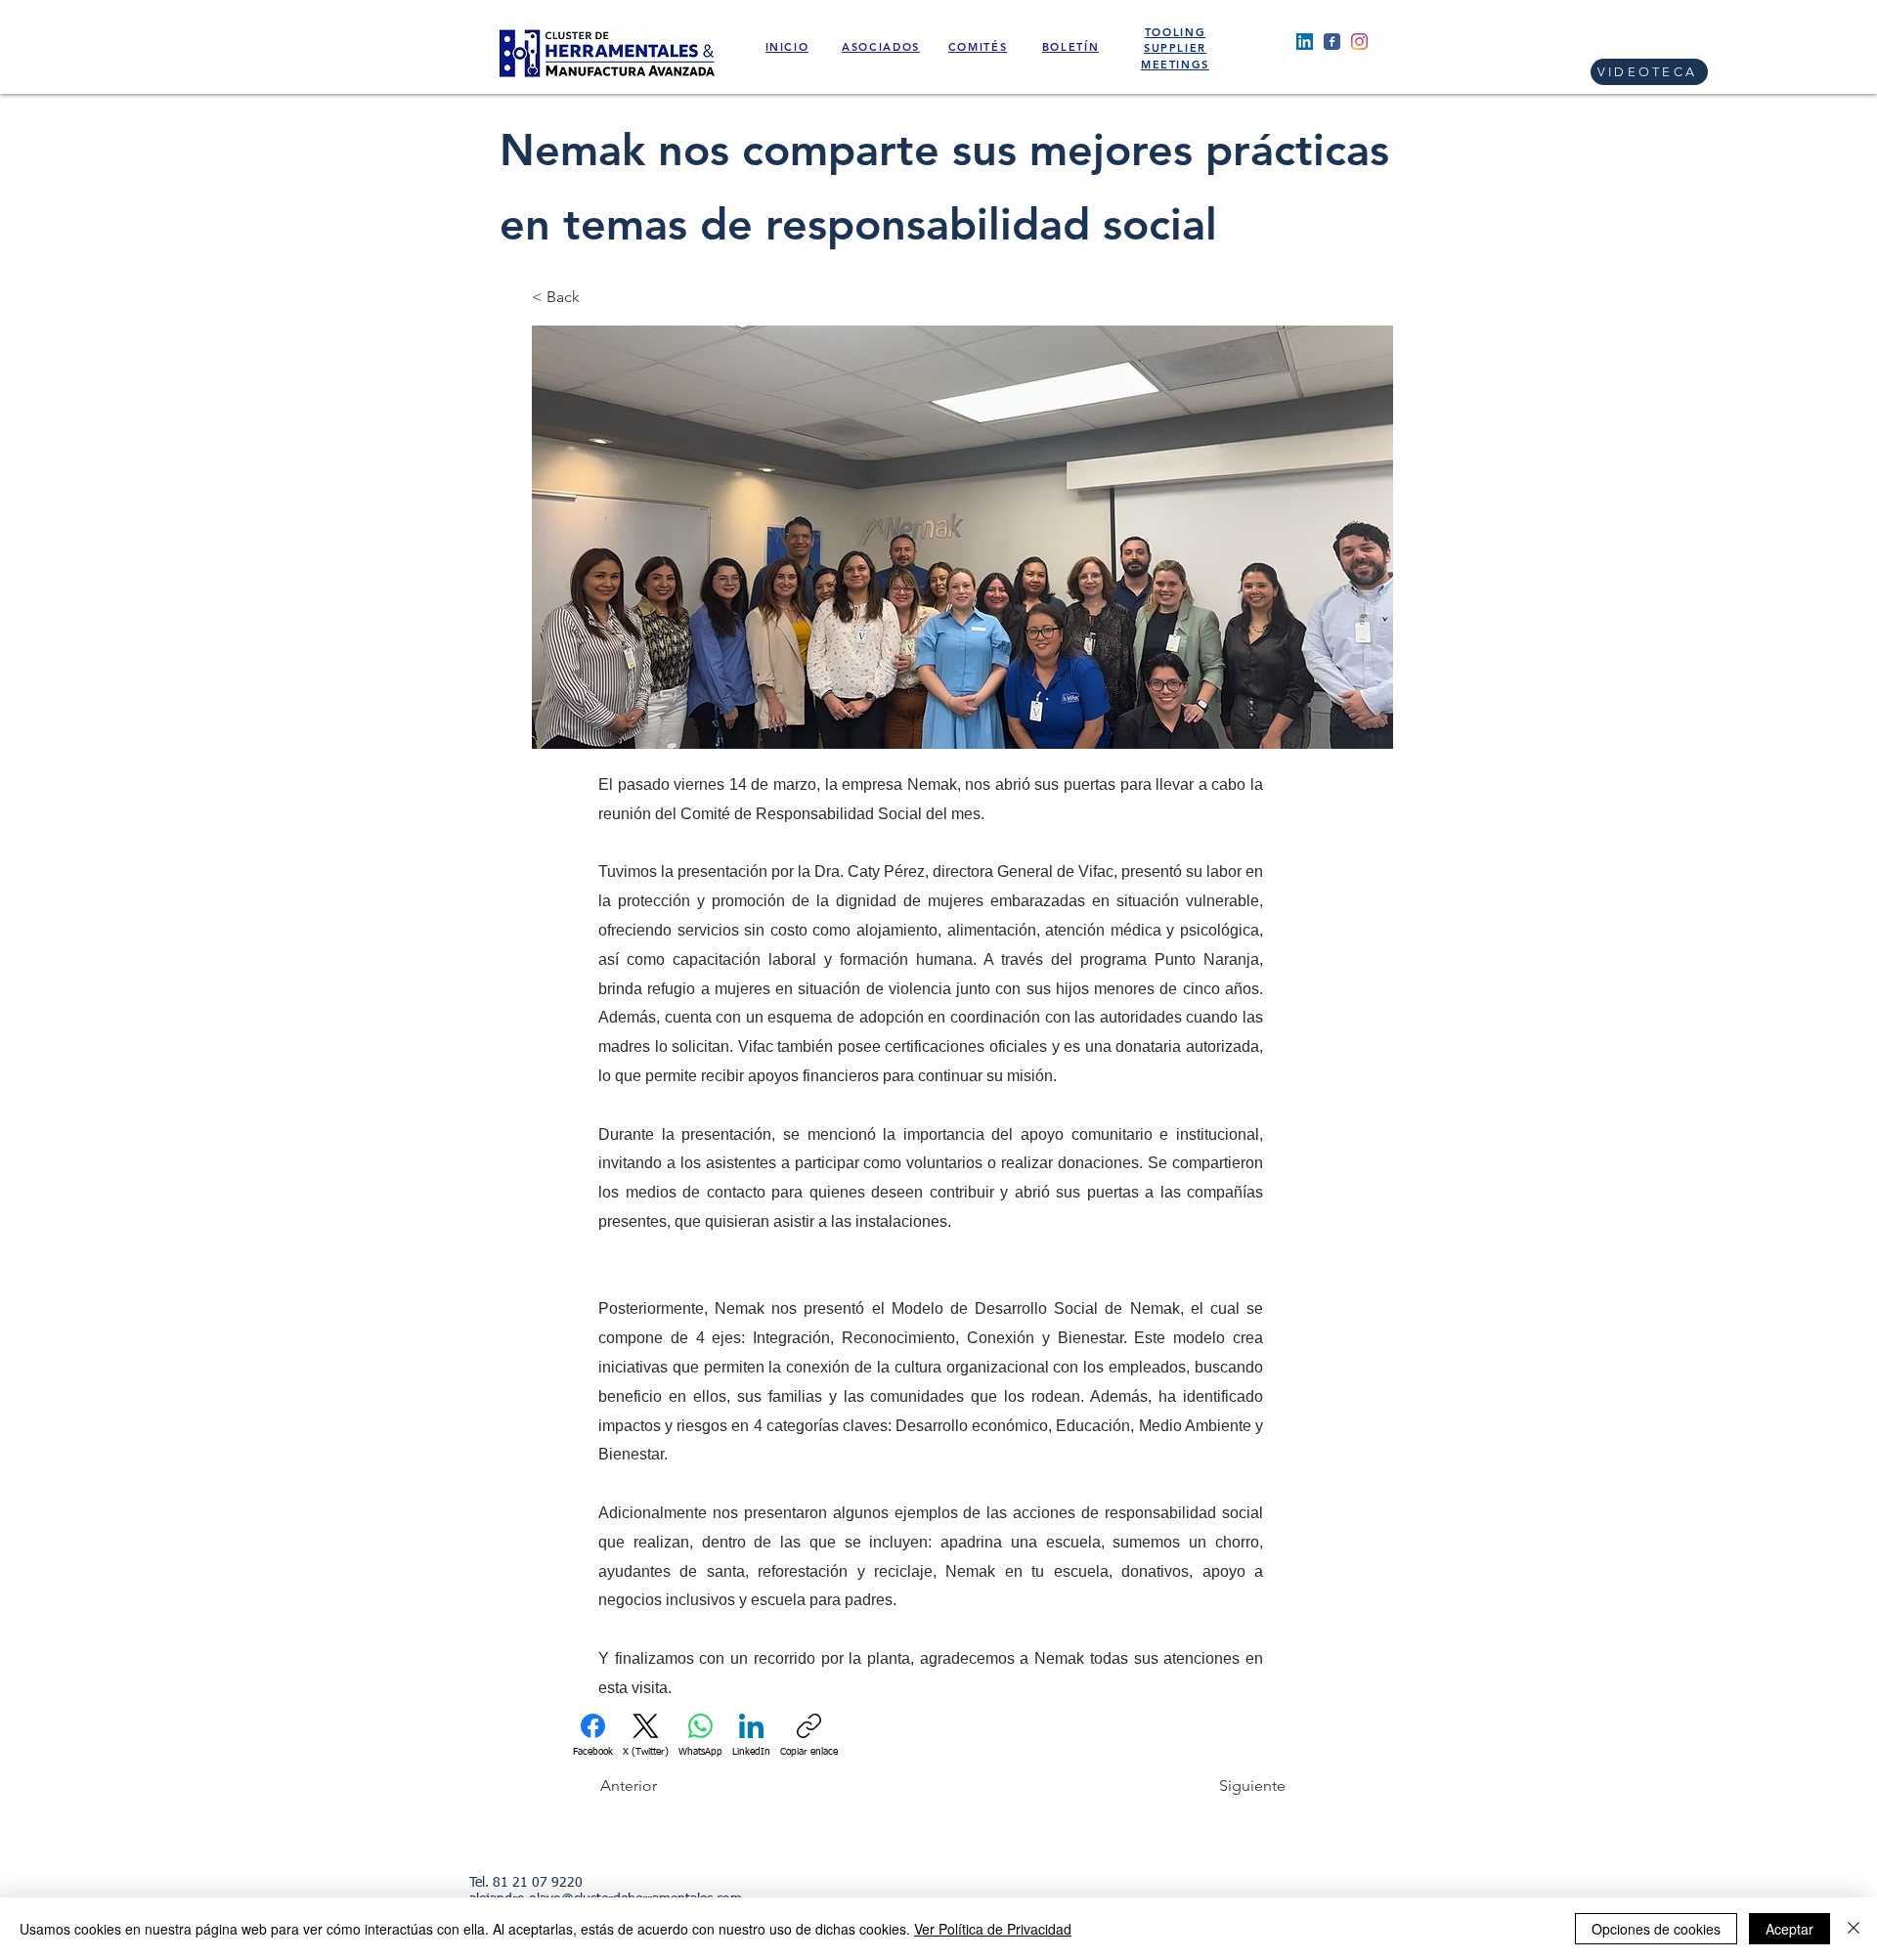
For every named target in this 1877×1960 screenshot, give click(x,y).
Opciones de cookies (1656, 1929)
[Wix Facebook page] (1332, 42)
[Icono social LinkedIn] (1305, 42)
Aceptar (1790, 1929)
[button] (596, 297)
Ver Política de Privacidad (993, 1929)
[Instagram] (1359, 42)
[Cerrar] (1854, 1929)
